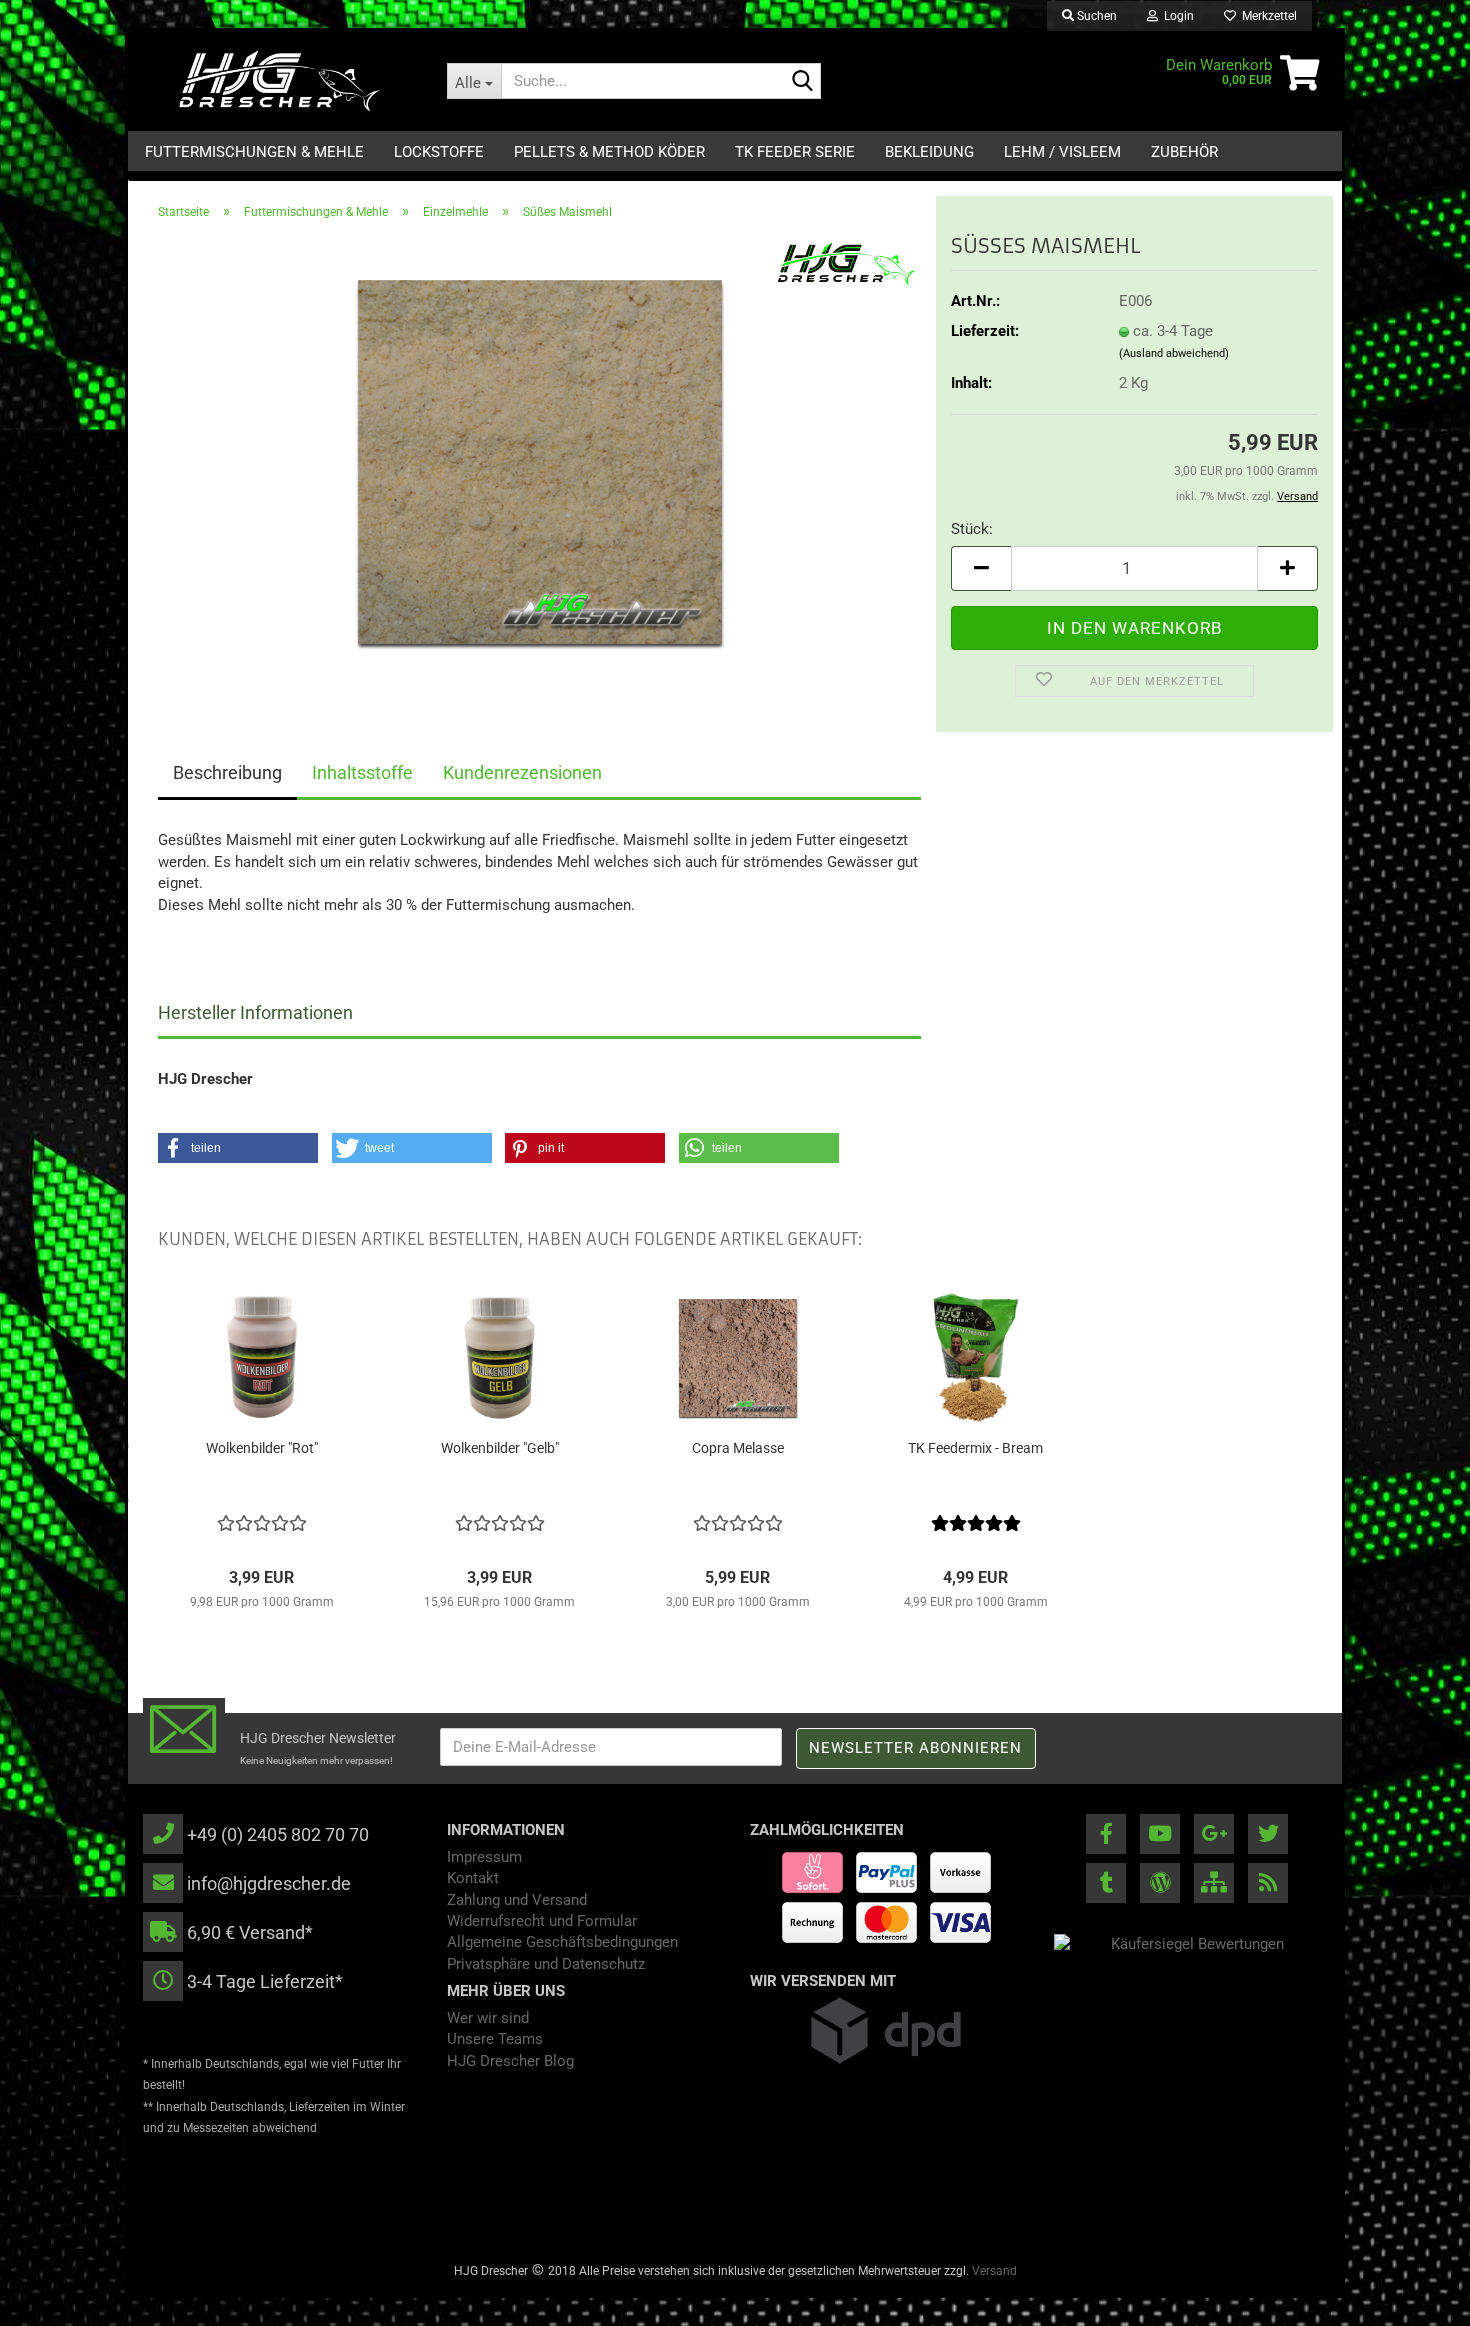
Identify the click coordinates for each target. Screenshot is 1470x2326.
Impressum (484, 1857)
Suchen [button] (1095, 16)
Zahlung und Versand (517, 1900)
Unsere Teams (495, 2039)
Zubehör (1184, 152)
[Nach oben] (1415, 2296)
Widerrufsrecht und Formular (542, 1921)
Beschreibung (227, 772)
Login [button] (1176, 16)
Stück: (972, 529)
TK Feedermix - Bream (975, 1448)
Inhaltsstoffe (362, 772)
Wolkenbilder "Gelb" (500, 1448)
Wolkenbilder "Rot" (262, 1448)
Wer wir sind (488, 2018)
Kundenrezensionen (522, 772)
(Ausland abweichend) (1174, 353)
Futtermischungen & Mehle (254, 152)
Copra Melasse (738, 1448)
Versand (994, 2271)
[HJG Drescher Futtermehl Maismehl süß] (540, 461)
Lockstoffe (439, 152)
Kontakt (473, 1878)
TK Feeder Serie (795, 152)
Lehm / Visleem (1062, 152)
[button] (981, 568)
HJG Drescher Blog (510, 2061)
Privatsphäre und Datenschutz (546, 1964)
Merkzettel (1266, 16)
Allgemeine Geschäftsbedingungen (562, 1942)
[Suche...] (802, 82)
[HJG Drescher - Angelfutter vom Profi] (280, 81)
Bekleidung (929, 152)
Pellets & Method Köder (609, 152)
